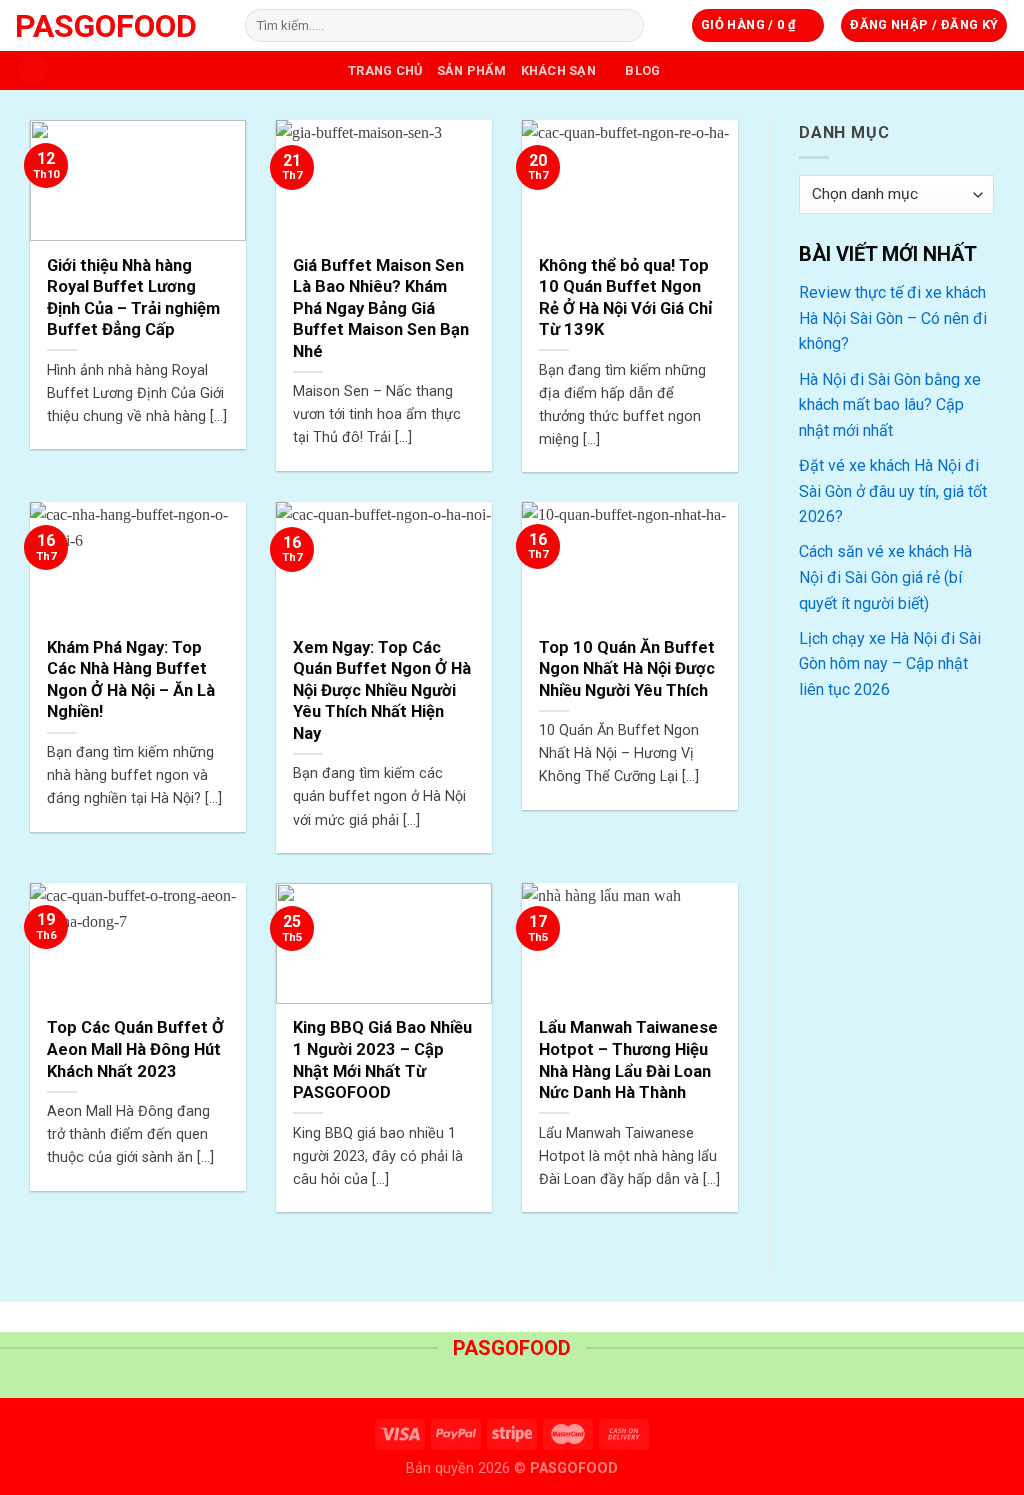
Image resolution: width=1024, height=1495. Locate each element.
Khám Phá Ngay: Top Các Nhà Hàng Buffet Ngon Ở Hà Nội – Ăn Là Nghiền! (131, 680)
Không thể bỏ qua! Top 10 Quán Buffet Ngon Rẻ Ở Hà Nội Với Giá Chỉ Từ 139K (626, 298)
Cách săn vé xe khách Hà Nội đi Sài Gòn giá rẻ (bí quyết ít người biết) (885, 577)
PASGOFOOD (106, 26)
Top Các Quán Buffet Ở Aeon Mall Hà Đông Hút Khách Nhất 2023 (135, 1049)
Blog (642, 70)
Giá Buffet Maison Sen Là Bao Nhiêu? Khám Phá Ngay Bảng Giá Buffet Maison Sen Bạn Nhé (381, 308)
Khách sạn (558, 70)
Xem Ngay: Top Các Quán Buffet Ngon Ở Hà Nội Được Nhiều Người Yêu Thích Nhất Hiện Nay (382, 690)
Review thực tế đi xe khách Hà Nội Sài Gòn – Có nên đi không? (893, 318)
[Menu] (33, 70)
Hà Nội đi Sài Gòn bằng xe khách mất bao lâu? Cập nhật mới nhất (890, 405)
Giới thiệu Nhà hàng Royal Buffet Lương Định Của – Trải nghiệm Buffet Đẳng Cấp (133, 298)
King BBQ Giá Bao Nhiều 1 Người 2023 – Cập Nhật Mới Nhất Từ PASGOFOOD (382, 1060)
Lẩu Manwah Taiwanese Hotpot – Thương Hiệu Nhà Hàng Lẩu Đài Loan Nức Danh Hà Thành (628, 1060)
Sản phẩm (472, 70)
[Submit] (625, 26)
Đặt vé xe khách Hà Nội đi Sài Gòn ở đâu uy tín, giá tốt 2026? (893, 491)
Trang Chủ (385, 70)
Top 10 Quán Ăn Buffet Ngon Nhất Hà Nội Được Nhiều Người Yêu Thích (627, 669)
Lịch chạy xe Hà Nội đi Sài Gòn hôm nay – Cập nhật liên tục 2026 (890, 664)
